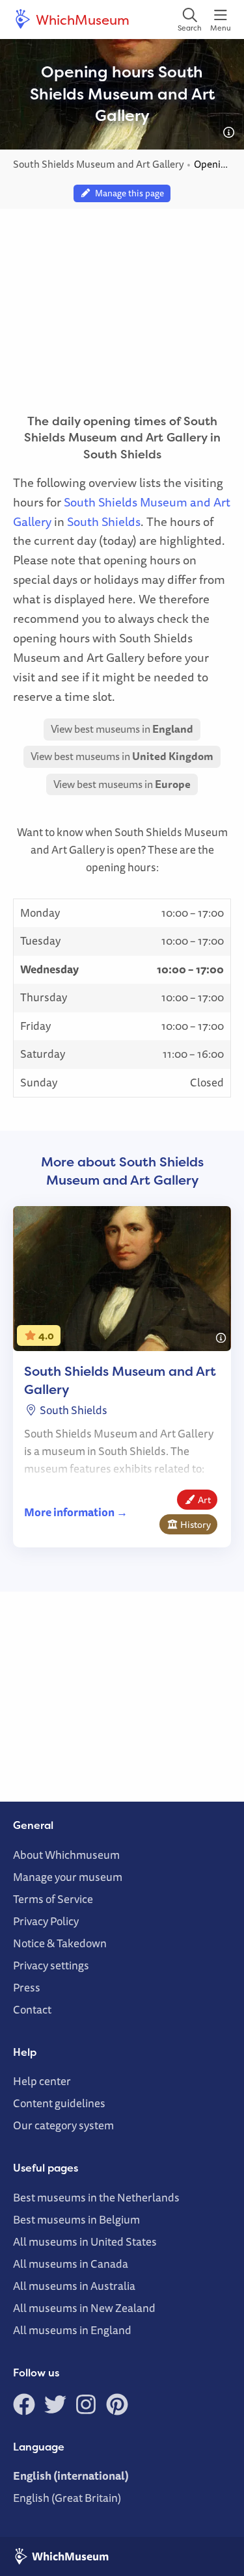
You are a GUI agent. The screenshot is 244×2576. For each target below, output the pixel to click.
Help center (42, 2081)
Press (27, 1987)
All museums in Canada (71, 2264)
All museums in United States (85, 2241)
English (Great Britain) (67, 2498)
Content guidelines (59, 2103)
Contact (32, 2009)
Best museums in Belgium (76, 2219)
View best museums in (122, 729)
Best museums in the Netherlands (96, 2197)
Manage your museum (68, 1877)
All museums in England (72, 2330)
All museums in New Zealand (84, 2308)
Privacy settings (51, 1965)
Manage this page (128, 193)
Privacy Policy (46, 1921)
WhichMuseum (81, 20)
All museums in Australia (74, 2286)
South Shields (104, 521)
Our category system (63, 2125)
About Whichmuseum (66, 1855)
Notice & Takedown (60, 1943)
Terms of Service (53, 1899)
